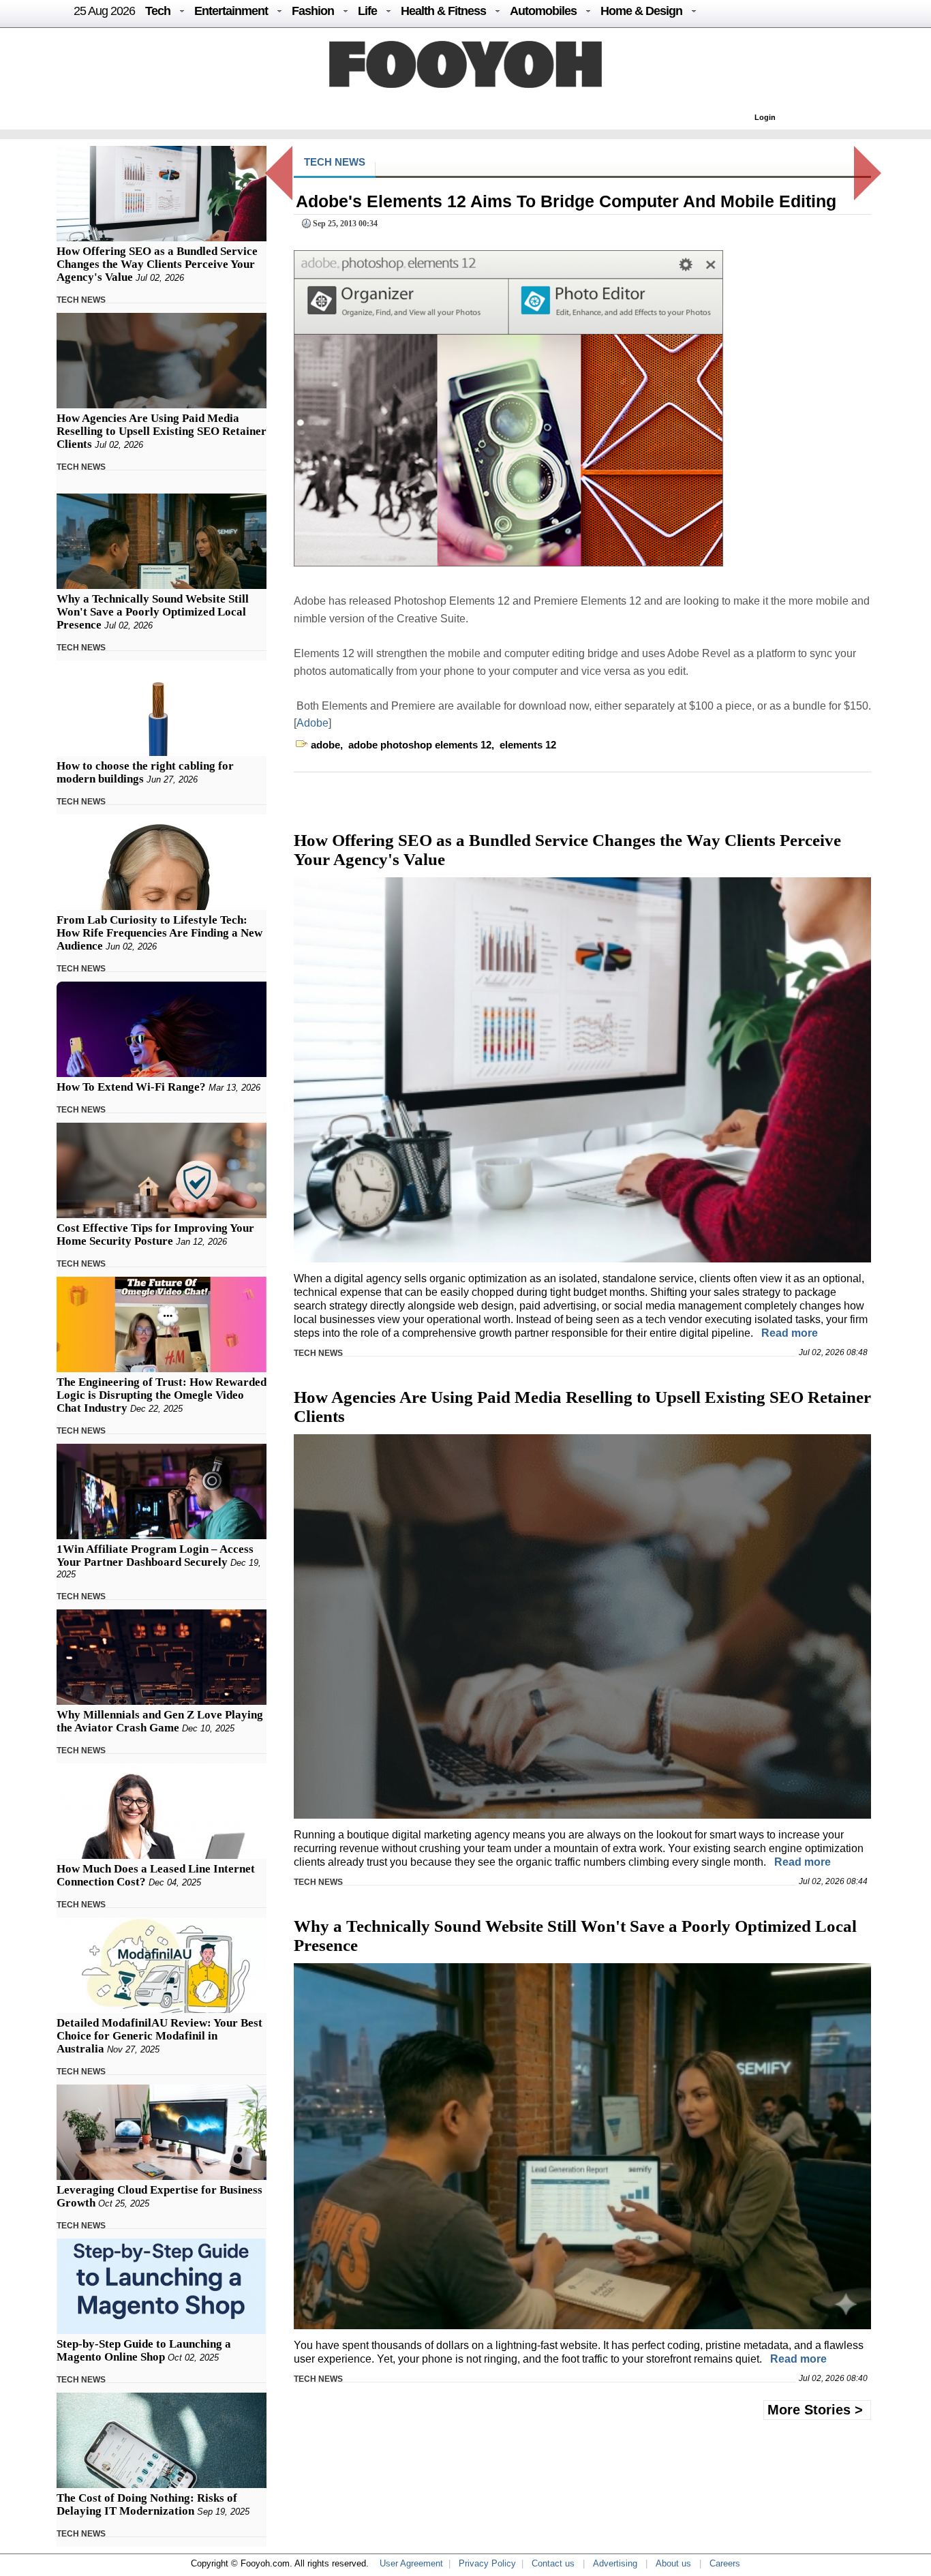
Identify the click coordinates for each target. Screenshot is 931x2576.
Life (367, 11)
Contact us (553, 2563)
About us (673, 2563)
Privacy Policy (487, 2563)
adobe (325, 745)
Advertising (615, 2563)
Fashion (313, 11)
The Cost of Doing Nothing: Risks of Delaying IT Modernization (147, 2504)
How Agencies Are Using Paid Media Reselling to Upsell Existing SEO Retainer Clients (162, 431)
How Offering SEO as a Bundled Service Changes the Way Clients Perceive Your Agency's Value (157, 264)
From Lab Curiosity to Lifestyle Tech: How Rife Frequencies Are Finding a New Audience (159, 933)
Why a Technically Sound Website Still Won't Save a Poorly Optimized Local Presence (153, 612)
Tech (158, 11)
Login (765, 117)
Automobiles (543, 11)
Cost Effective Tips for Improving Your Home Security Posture (155, 1234)
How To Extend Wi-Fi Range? (131, 1087)
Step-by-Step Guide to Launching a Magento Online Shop (144, 2350)
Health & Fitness (443, 11)
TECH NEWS (81, 300)
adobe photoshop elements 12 (420, 745)
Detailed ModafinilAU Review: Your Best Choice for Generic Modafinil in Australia (159, 2036)
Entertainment (231, 11)
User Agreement (411, 2563)
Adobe (312, 723)
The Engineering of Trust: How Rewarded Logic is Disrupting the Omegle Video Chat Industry (162, 1395)
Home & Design (641, 11)
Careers (725, 2563)
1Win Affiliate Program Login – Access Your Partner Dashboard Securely (155, 1556)
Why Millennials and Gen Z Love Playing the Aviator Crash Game (160, 1721)
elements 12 (528, 745)
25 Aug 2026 (104, 11)
